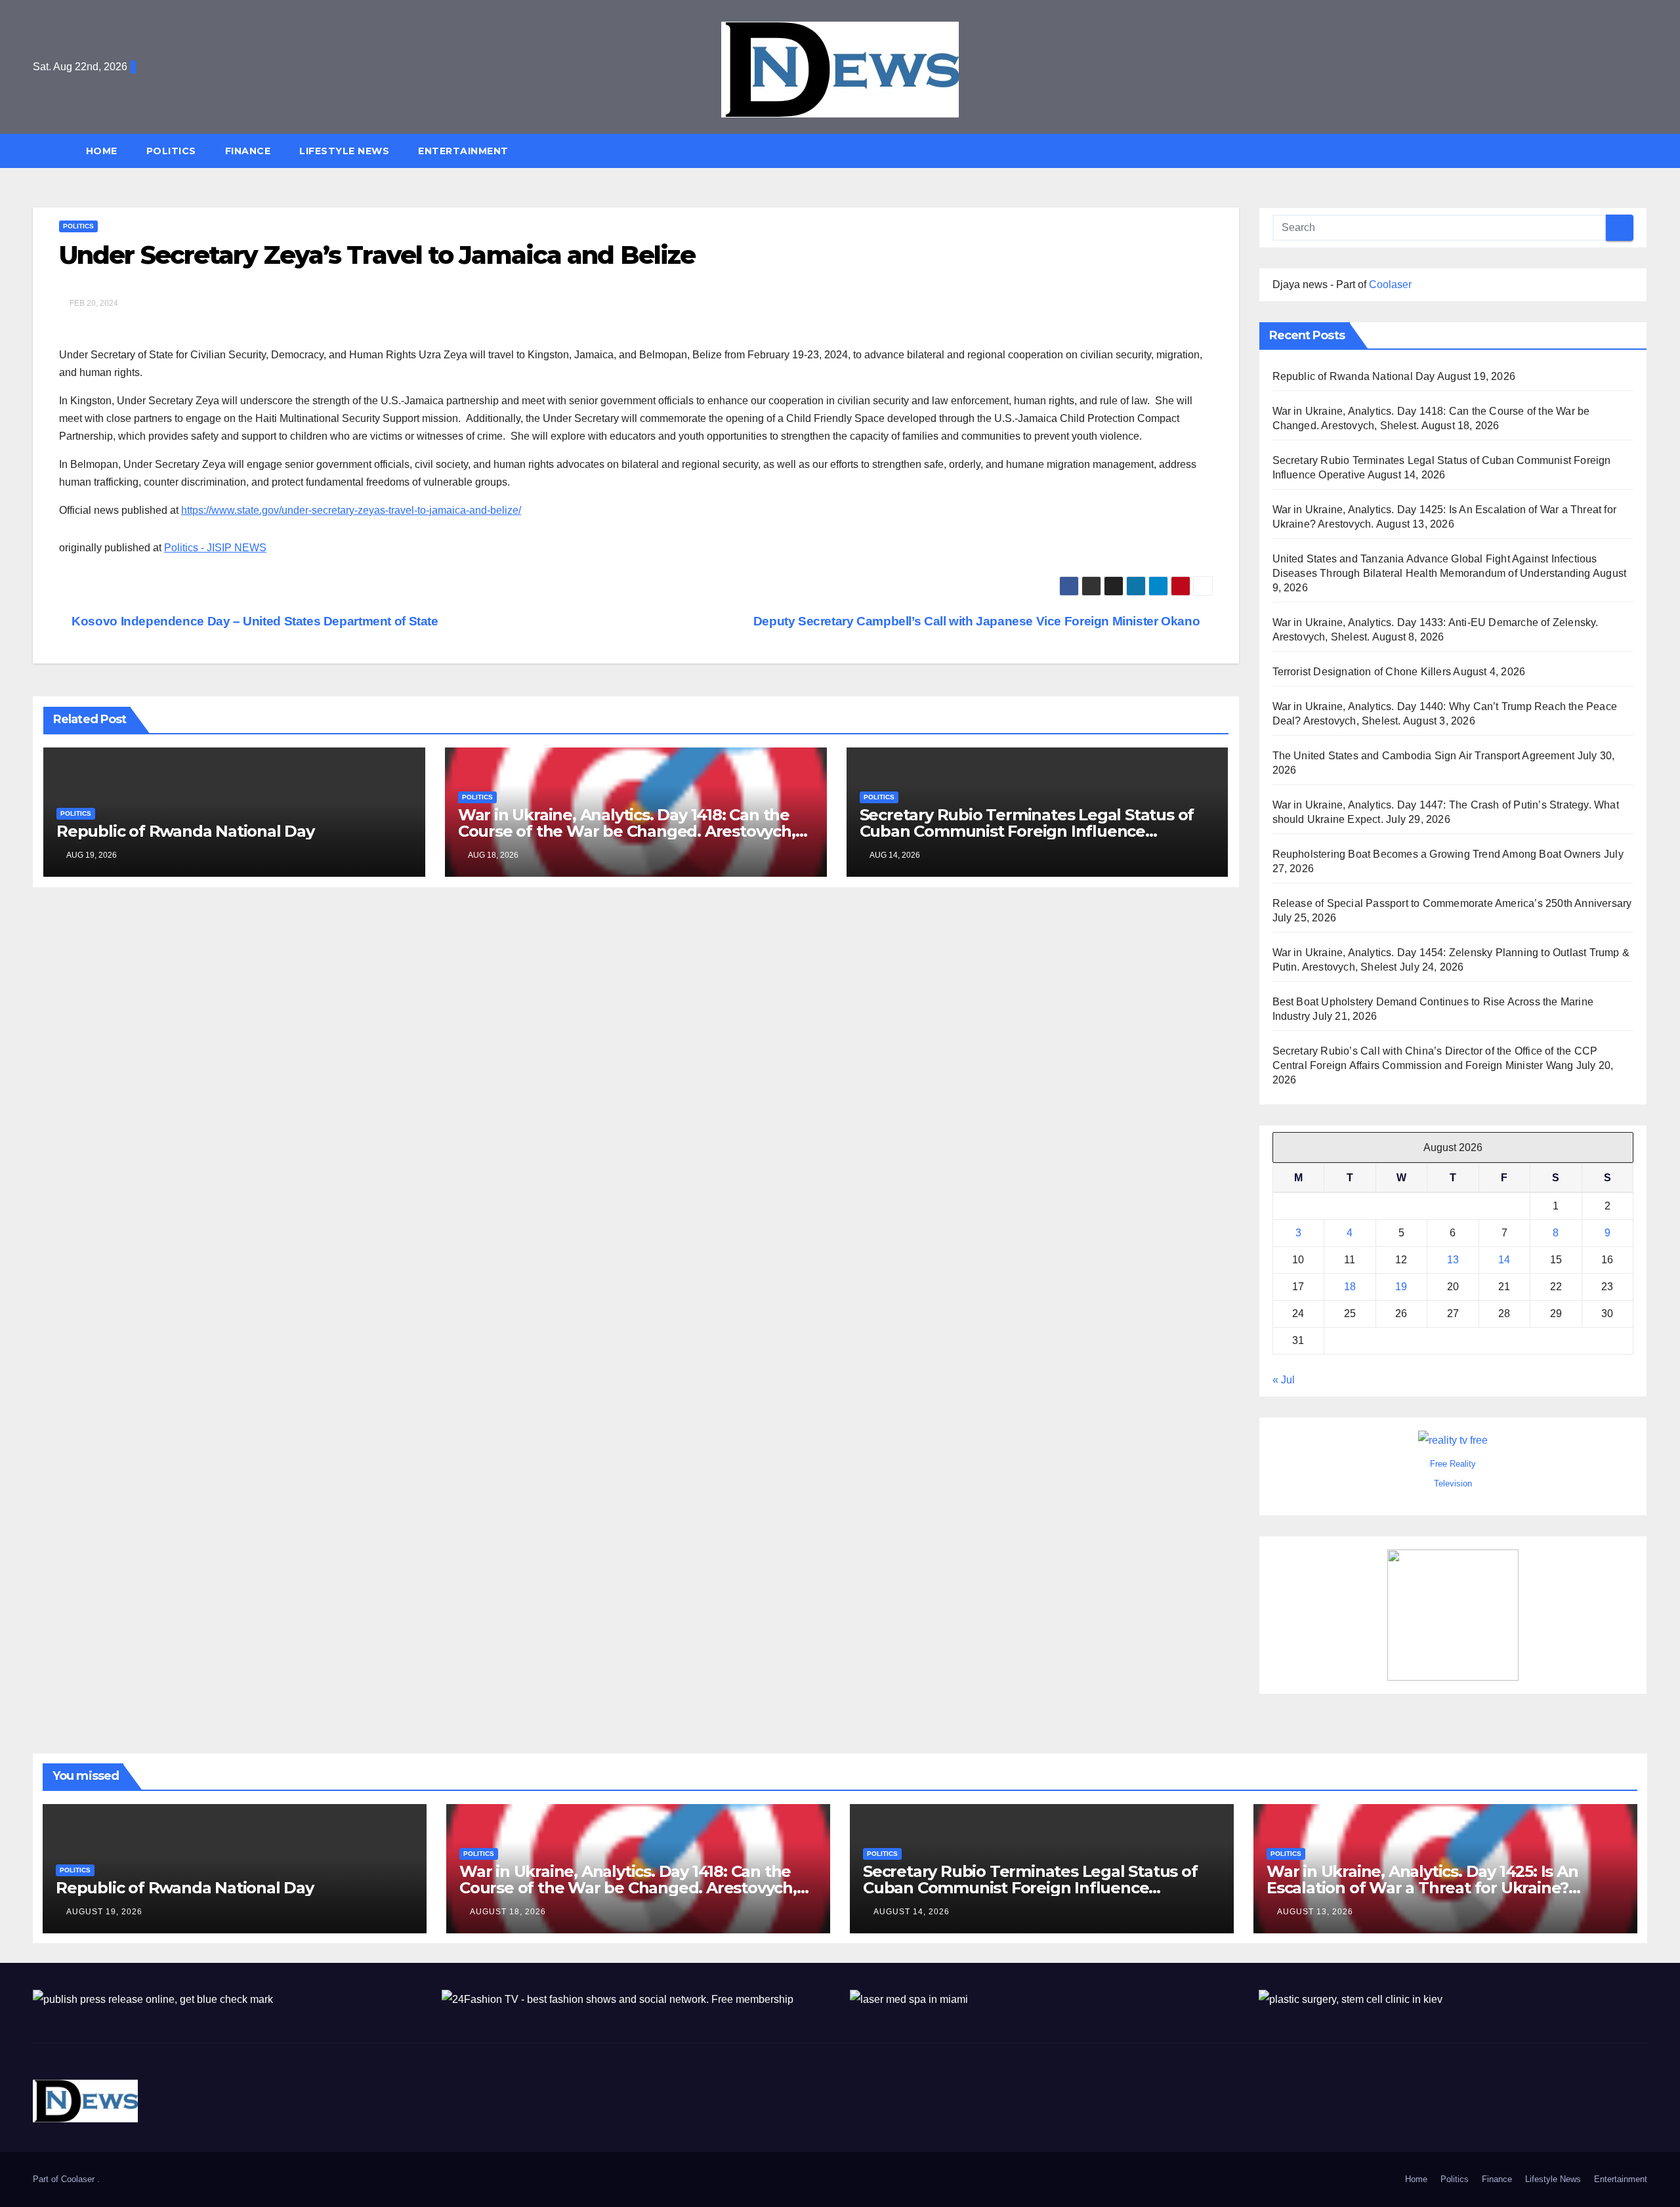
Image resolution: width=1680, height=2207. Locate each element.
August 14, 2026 (912, 1912)
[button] (1643, 151)
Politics (171, 151)
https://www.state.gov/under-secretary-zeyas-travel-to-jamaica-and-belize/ (351, 510)
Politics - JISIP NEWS (215, 548)
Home (102, 151)
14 (1504, 1260)
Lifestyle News (344, 151)
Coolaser (1390, 284)
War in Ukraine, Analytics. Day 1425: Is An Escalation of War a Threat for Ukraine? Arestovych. (1422, 1888)
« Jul (1284, 1380)
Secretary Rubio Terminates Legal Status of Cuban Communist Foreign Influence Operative (1027, 831)
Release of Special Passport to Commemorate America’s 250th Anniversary (1452, 903)
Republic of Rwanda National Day (185, 831)
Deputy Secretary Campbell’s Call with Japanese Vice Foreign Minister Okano (978, 621)
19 (1401, 1287)
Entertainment (463, 151)
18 (1350, 1287)
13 (1453, 1260)
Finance (248, 151)
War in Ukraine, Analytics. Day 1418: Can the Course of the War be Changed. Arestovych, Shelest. (627, 831)
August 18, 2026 (508, 1912)
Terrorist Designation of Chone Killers (1362, 672)
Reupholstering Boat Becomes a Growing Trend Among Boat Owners (1437, 854)
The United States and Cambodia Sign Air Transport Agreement (1424, 756)
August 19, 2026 (104, 1912)
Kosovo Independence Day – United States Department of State (254, 621)
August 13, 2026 (1315, 1912)
